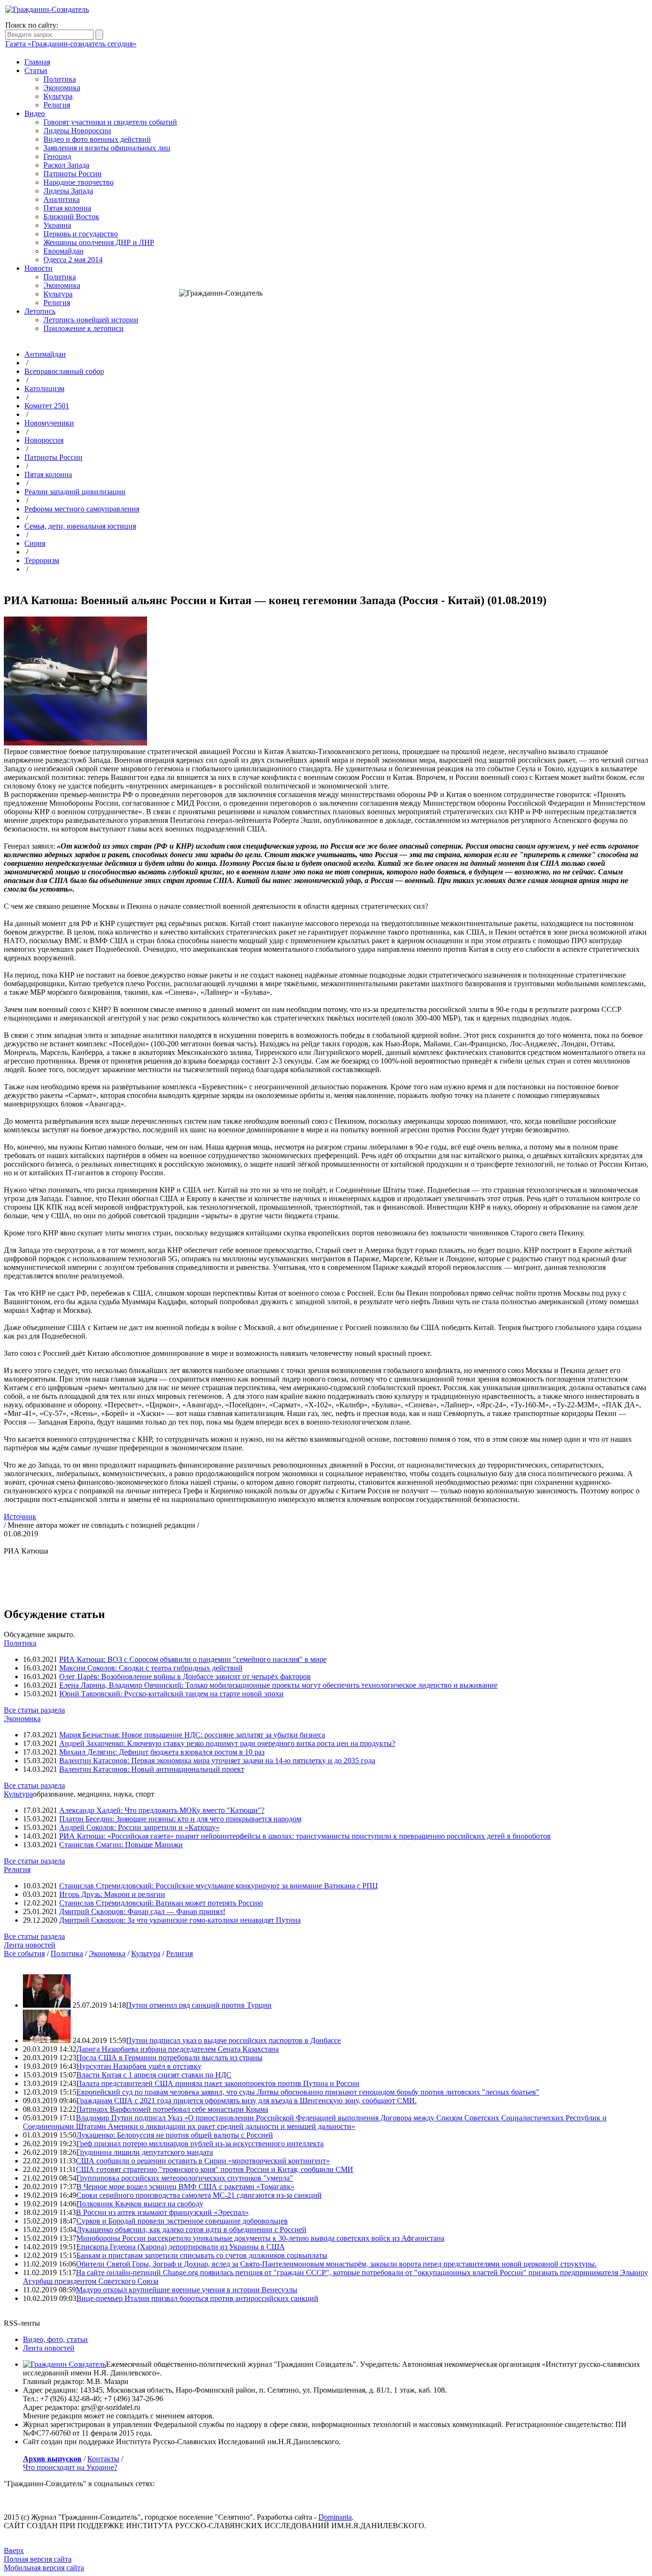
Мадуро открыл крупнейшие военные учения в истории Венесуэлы (187, 2290)
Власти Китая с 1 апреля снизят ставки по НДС (154, 2075)
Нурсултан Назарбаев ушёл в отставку (139, 2066)
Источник (20, 1517)
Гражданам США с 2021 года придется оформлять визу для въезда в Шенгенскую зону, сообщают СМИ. (247, 2101)
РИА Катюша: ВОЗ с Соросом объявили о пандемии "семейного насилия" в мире (193, 1659)
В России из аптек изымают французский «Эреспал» (162, 2212)
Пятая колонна (67, 208)
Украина (57, 225)
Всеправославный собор (64, 371)
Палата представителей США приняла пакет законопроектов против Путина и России (218, 2083)
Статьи (36, 70)
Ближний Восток (71, 217)
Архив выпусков (52, 2459)
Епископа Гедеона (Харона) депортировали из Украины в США (181, 2247)
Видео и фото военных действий (97, 139)
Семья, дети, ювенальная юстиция (80, 526)
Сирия (35, 543)
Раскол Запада (66, 165)
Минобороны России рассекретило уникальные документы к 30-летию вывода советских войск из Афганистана (260, 2238)
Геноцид (57, 156)
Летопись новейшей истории (91, 320)
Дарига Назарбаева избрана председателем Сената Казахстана (178, 2049)
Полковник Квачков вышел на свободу (140, 2204)
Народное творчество (79, 182)
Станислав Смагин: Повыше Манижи (121, 1845)
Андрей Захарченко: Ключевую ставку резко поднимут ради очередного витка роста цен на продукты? (227, 1743)
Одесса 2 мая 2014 (73, 260)
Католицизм (44, 389)
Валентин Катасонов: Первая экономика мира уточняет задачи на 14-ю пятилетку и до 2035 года (217, 1761)
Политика (60, 79)
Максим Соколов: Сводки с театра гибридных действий (151, 1668)
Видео (35, 113)
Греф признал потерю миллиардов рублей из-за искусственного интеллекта (200, 2144)
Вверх (14, 2550)
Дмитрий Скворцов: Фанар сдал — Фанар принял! (142, 1911)
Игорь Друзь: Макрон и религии (112, 1894)
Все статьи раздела (34, 1710)
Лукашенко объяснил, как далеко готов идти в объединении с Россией (191, 2230)
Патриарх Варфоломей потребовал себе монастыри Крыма (172, 2109)
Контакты (103, 2459)
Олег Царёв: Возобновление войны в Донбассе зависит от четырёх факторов (185, 1677)
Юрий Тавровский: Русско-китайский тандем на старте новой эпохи (171, 1694)
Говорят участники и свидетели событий (110, 122)
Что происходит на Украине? (70, 2467)
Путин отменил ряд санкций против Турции (199, 2005)
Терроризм (42, 560)
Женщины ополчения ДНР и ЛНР (99, 242)
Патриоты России (73, 174)
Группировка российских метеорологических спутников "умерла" (185, 2178)
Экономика (62, 88)
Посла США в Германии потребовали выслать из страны (169, 2058)
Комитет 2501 (47, 406)
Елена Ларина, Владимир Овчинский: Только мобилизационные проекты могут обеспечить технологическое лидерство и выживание (278, 1685)
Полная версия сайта (38, 2559)
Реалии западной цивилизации (75, 492)
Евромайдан (63, 251)
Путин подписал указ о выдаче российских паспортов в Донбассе (233, 2040)
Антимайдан (45, 354)
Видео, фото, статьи (55, 2339)
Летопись (40, 311)
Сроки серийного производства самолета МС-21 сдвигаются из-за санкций (199, 2195)
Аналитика (62, 199)
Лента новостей (30, 1945)
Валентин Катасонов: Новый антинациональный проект (152, 1769)
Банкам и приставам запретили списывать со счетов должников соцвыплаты (202, 2255)
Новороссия (44, 440)
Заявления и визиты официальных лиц (107, 148)
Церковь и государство (81, 234)
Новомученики (49, 423)
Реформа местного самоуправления (82, 509)
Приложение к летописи (84, 328)
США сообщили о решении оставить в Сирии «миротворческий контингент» (203, 2161)
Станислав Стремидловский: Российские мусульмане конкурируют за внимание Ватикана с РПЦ (219, 1886)
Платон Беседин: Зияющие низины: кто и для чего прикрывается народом (180, 1819)
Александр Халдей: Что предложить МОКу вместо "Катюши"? (162, 1810)
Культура (58, 96)
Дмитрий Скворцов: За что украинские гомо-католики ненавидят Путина (180, 1920)
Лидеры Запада (68, 191)
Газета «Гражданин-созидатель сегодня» (71, 44)
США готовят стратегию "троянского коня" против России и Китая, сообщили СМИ (215, 2169)
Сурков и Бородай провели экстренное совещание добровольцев (182, 2221)
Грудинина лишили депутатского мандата (145, 2152)
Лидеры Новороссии (77, 131)
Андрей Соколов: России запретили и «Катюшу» (139, 1827)
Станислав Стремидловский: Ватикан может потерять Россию (161, 1903)
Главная (37, 62)
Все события (24, 1953)
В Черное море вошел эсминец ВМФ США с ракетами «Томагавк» (185, 2187)
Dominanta (335, 2517)
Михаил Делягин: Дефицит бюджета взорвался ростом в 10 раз (162, 1752)
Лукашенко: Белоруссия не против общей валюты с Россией (175, 2135)
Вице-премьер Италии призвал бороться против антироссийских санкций (197, 2298)
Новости (38, 268)
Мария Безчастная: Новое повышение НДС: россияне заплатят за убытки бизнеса (192, 1735)
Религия (57, 105)
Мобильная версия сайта (44, 2568)
